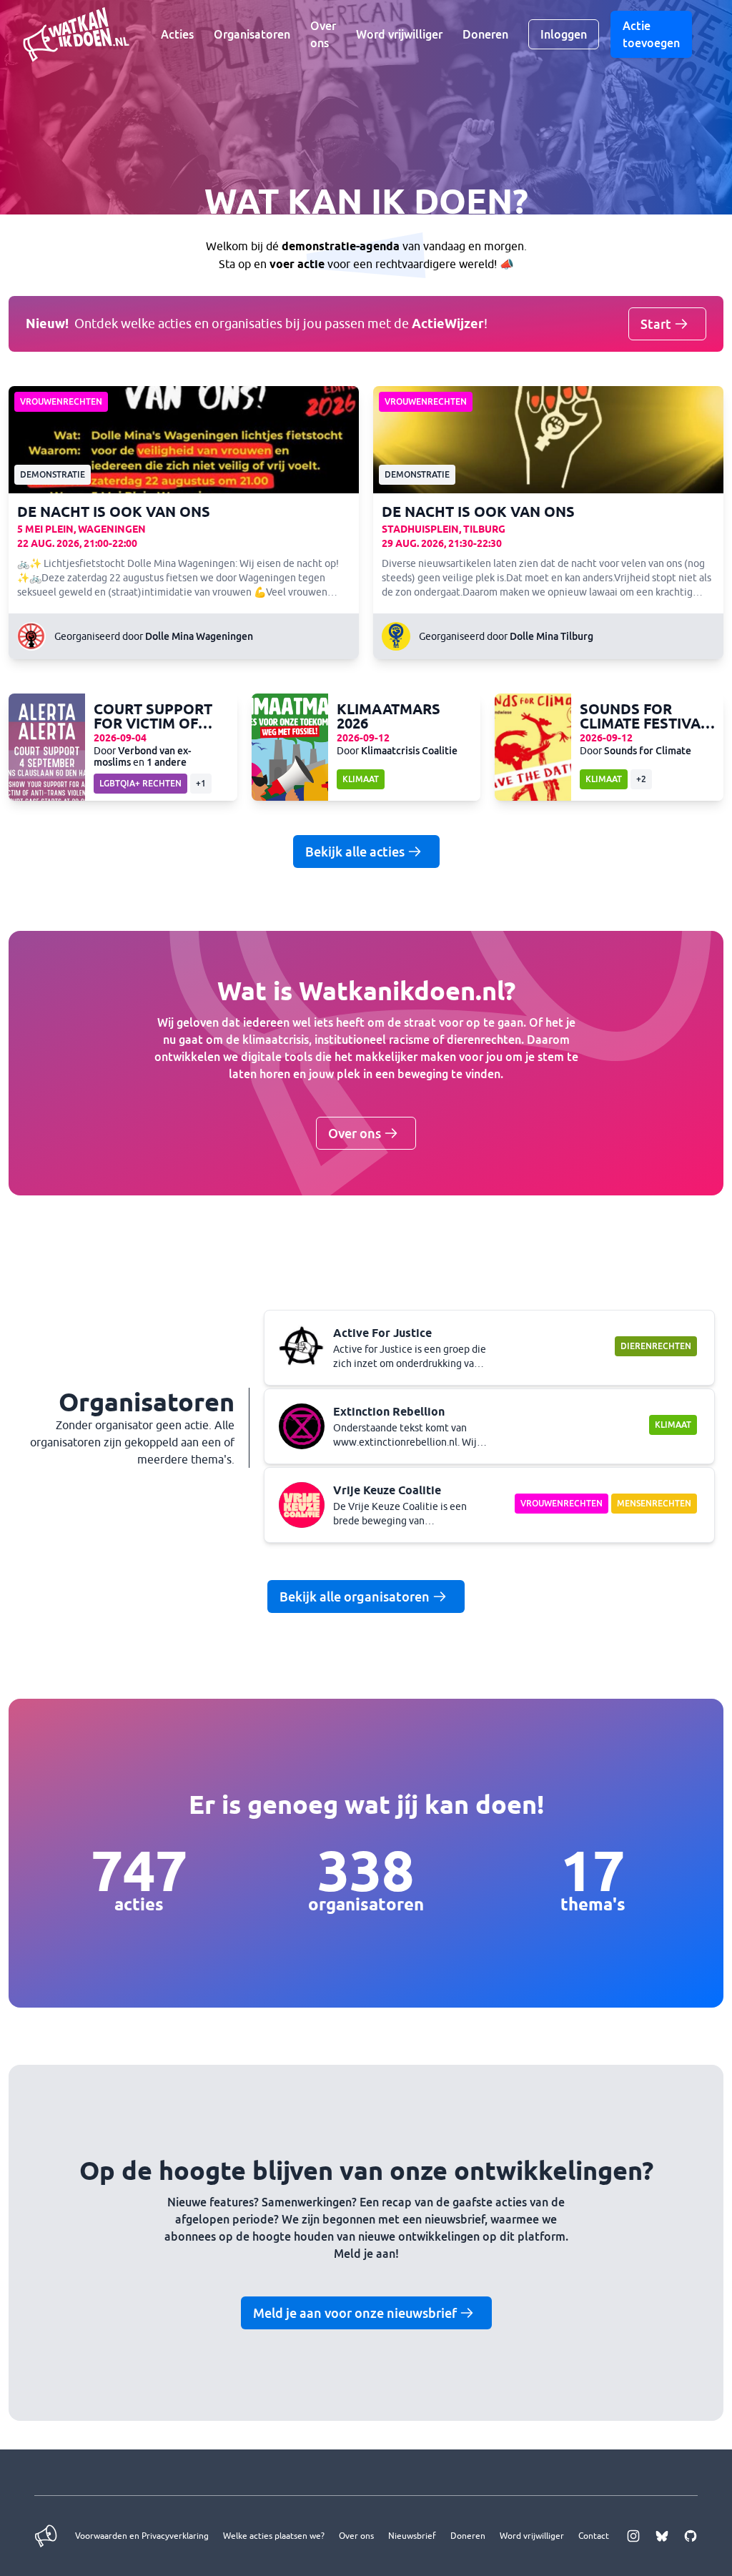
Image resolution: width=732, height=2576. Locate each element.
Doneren (485, 34)
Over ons (323, 34)
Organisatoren (252, 34)
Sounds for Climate (648, 750)
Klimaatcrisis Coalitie (409, 750)
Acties (177, 34)
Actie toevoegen (651, 34)
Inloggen (564, 34)
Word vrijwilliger (399, 34)
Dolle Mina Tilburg (552, 636)
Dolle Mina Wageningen (199, 636)
